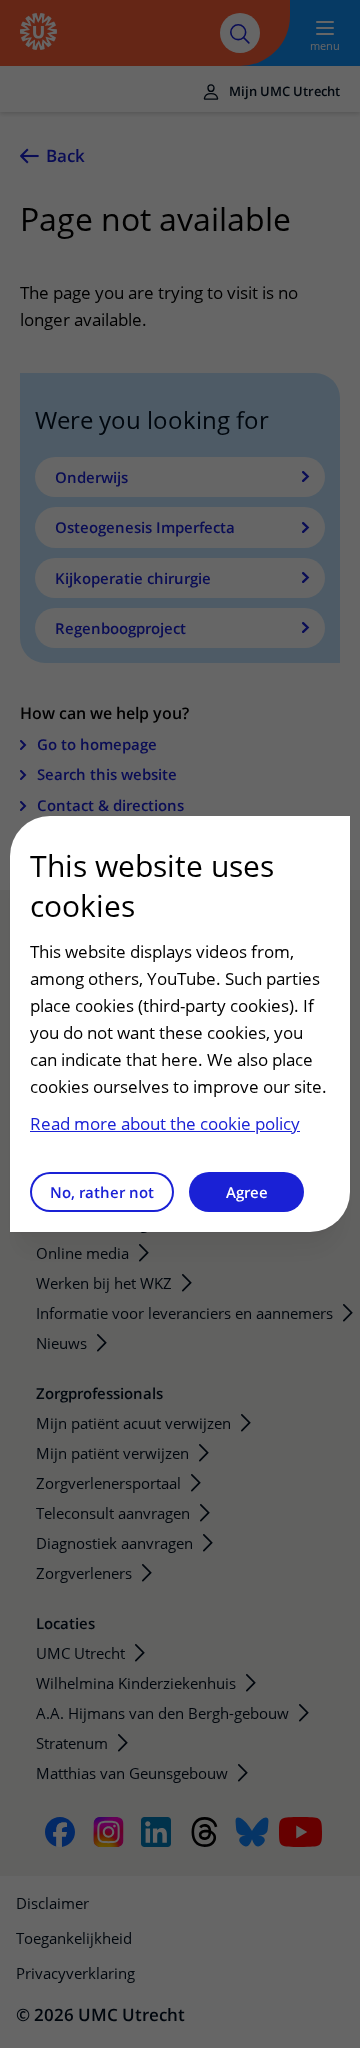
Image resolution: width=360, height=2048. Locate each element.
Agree (247, 1192)
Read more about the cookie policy (165, 1123)
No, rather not (102, 1192)
